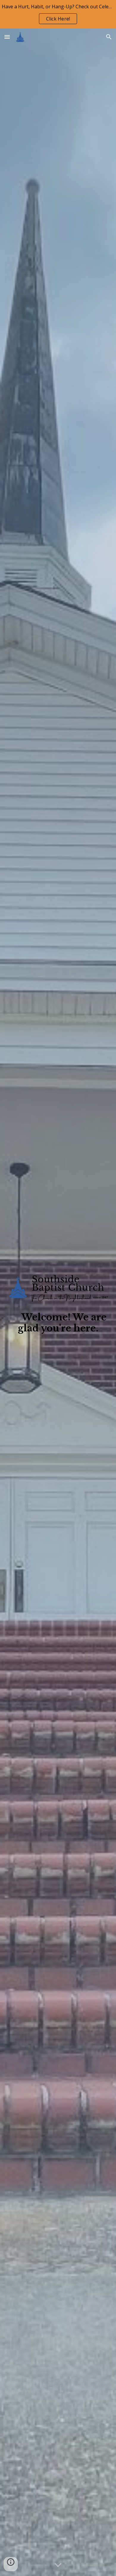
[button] (7, 37)
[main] (58, 1323)
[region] (58, 14)
